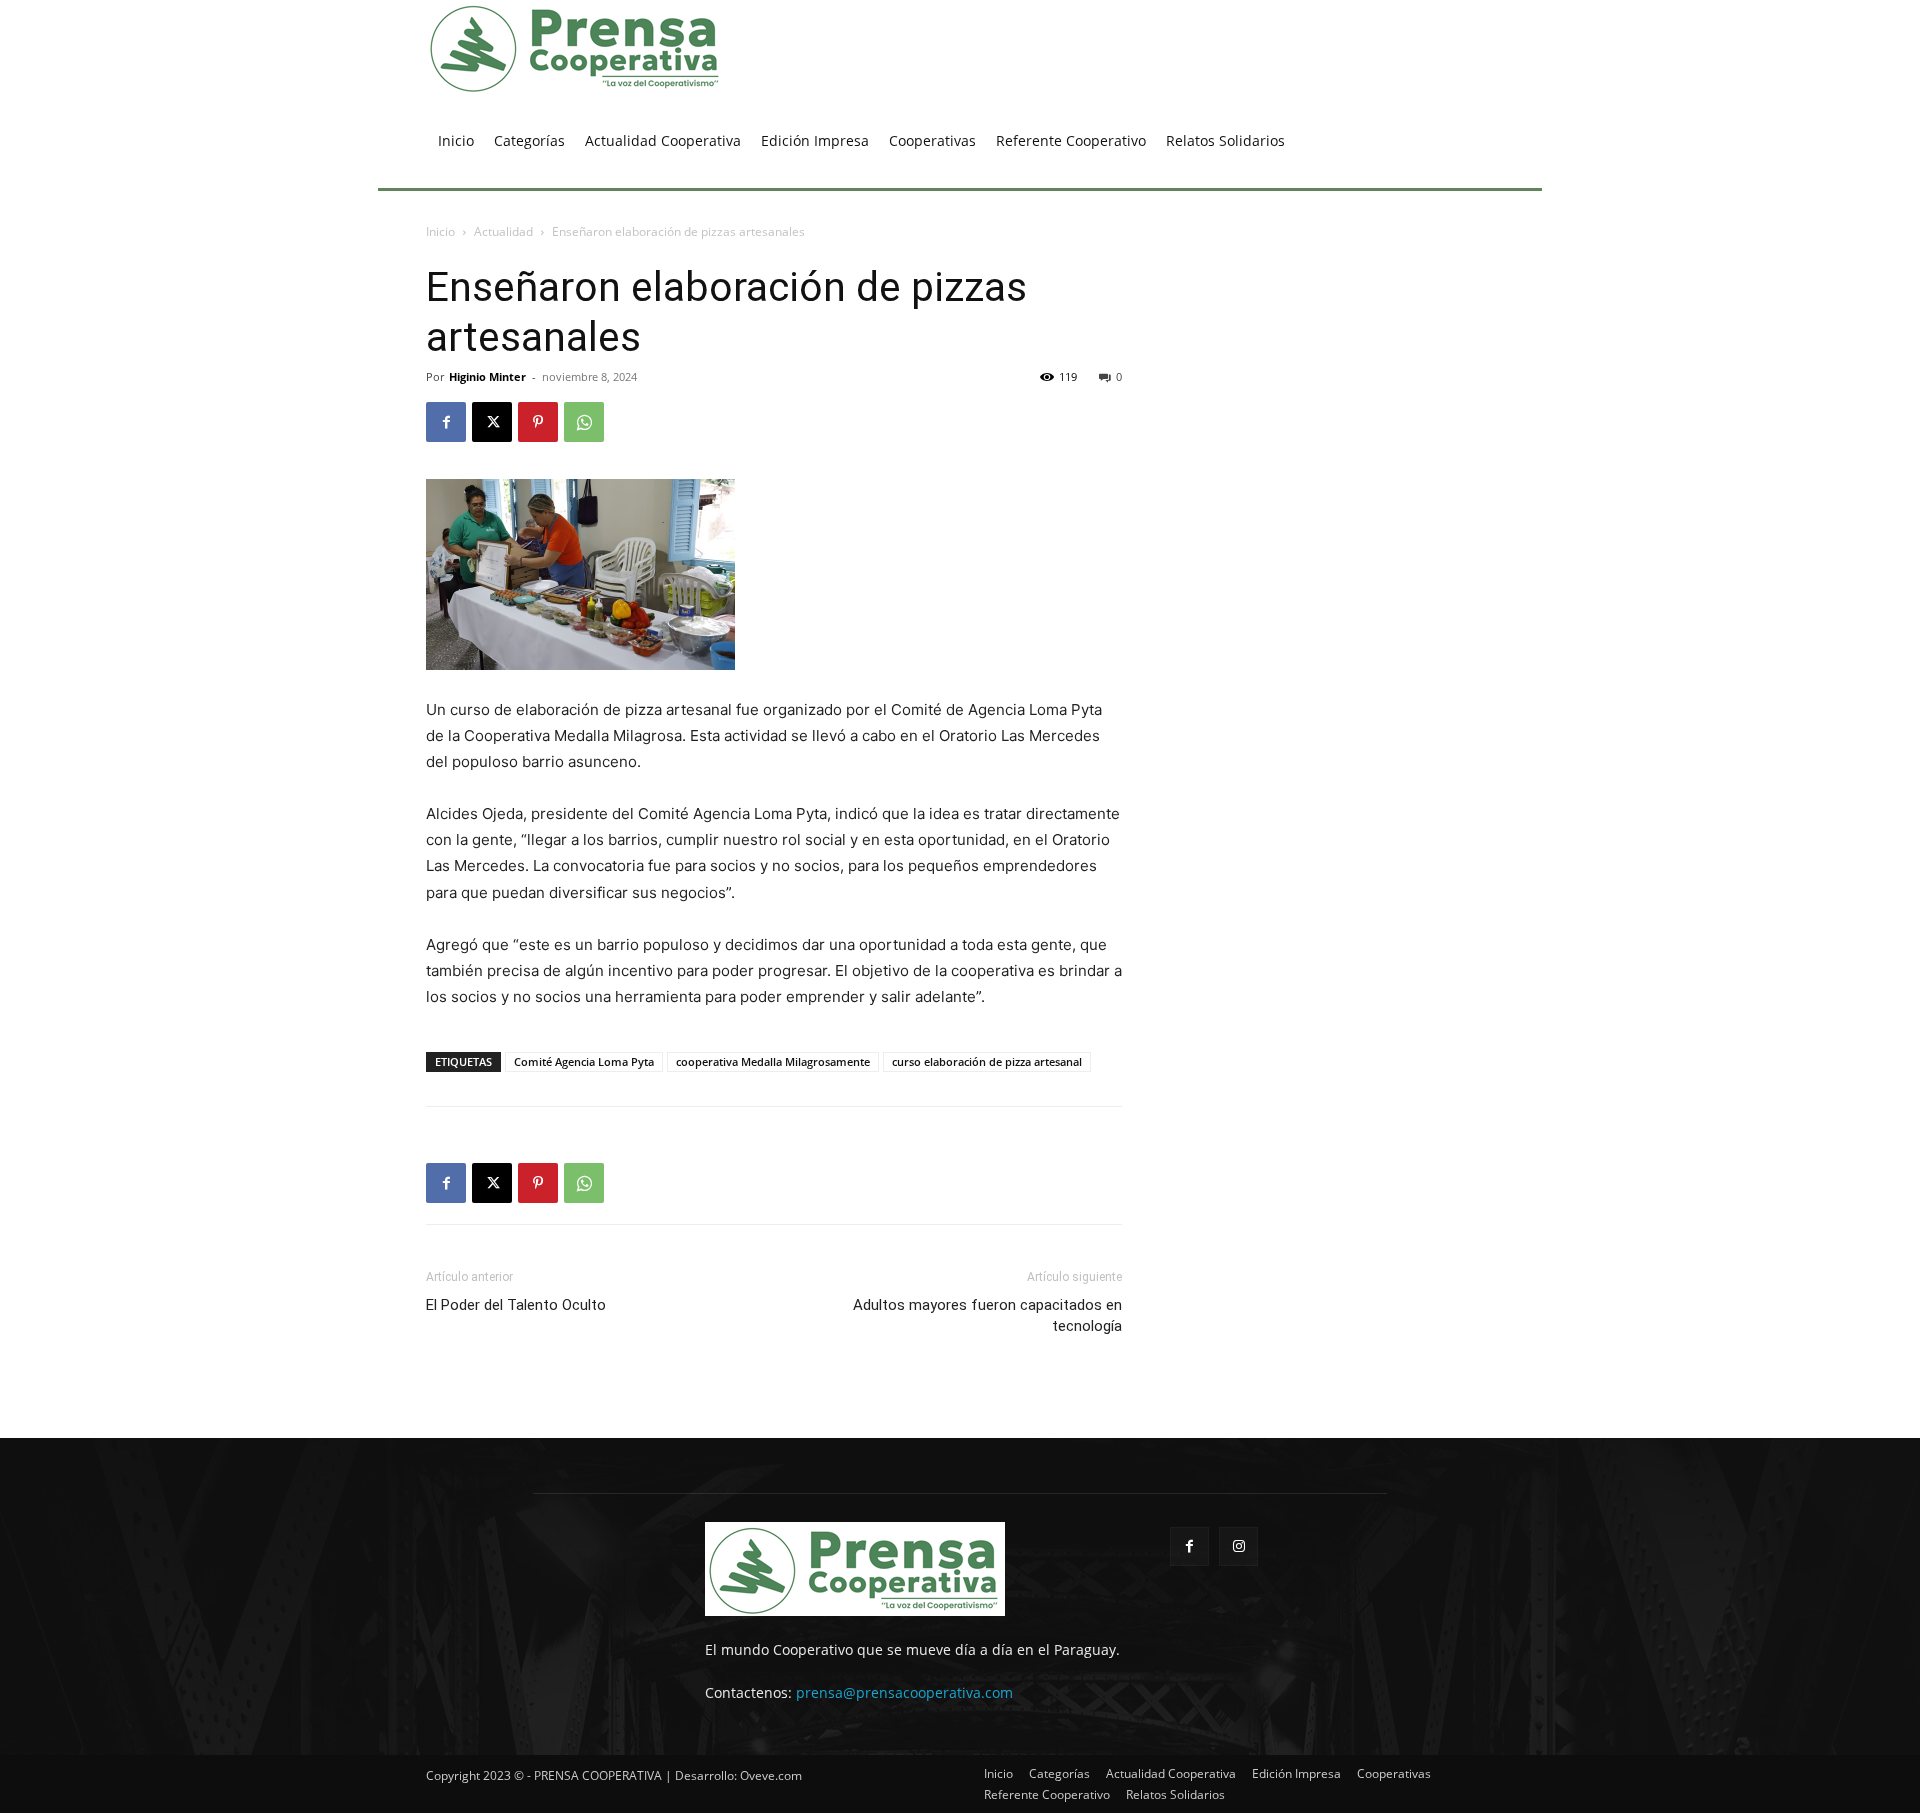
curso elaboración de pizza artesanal (987, 1061)
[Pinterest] (538, 422)
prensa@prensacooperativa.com (904, 1692)
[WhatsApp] (584, 422)
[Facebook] (446, 422)
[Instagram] (1238, 1546)
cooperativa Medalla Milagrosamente (773, 1061)
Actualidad (503, 231)
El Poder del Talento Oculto (516, 1305)
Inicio (440, 231)
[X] (492, 422)
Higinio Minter (487, 376)
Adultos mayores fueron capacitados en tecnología (987, 1315)
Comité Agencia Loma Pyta (584, 1061)
